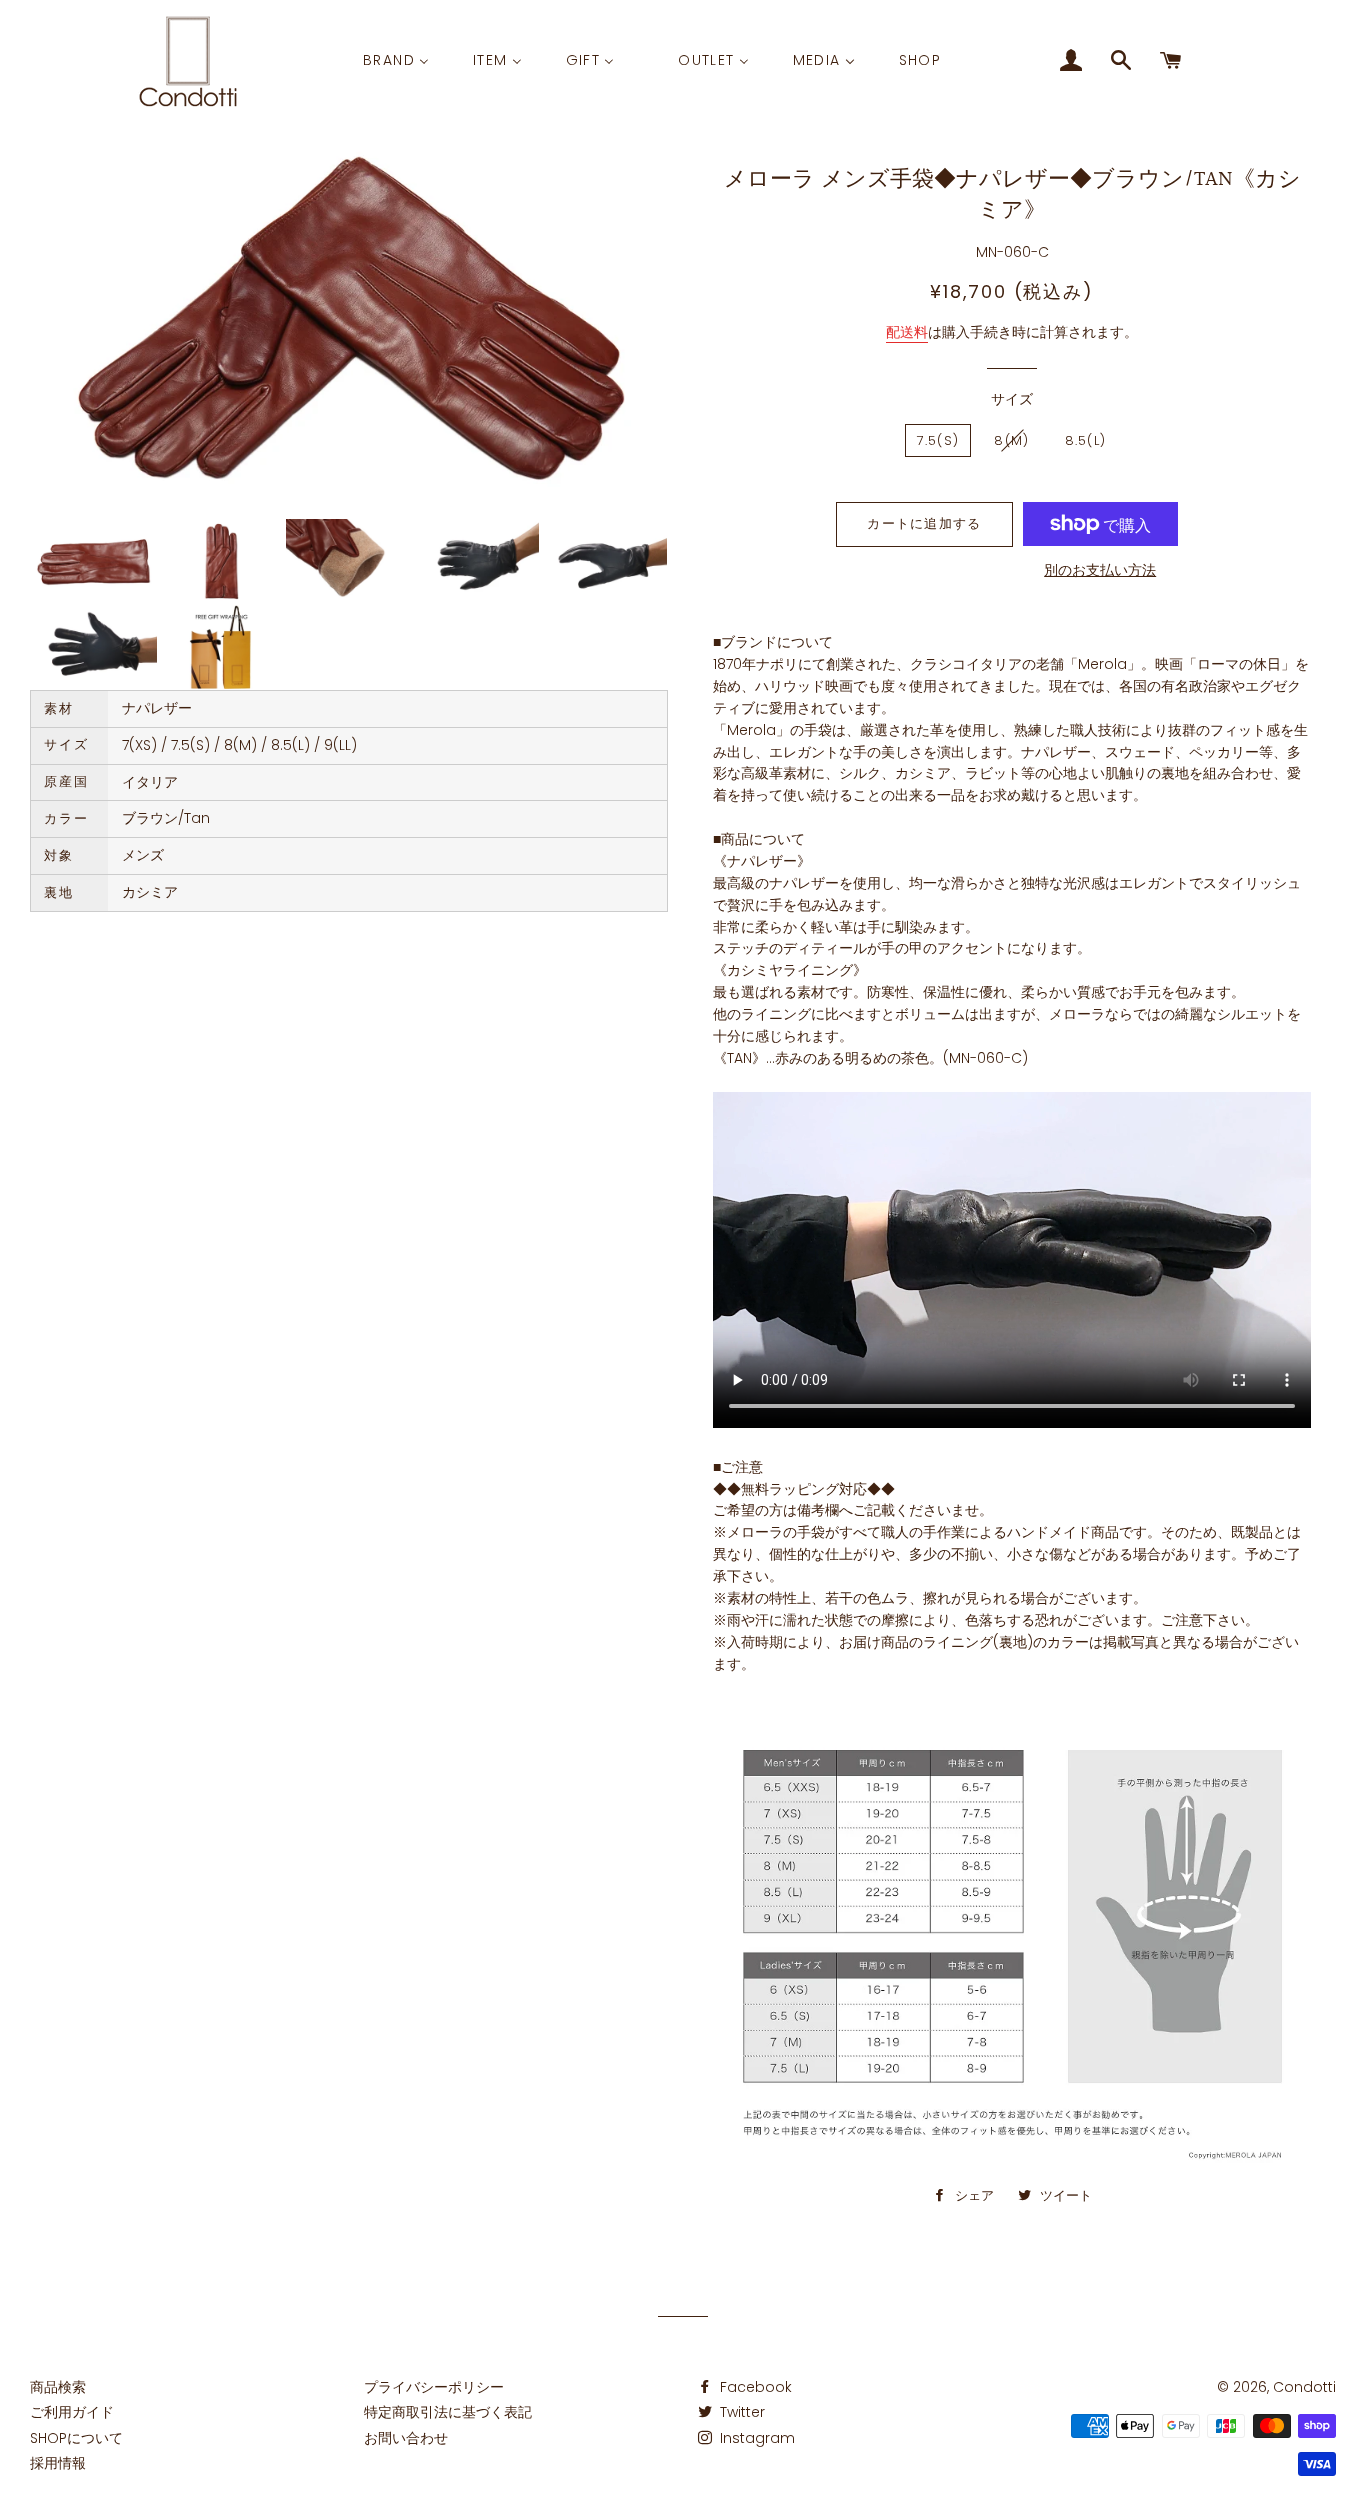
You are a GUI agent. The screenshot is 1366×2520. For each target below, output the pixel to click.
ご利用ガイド (72, 2412)
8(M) (1011, 440)
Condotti (1304, 2387)
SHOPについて (76, 2438)
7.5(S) (938, 440)
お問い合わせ (406, 2438)
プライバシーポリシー (434, 2387)
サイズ (1012, 399)
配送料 (907, 332)
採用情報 (58, 2463)
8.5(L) (1086, 440)
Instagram (755, 2438)
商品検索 (58, 2387)
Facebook (754, 2387)
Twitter (740, 2412)
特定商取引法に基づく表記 (448, 2412)
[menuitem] (396, 61)
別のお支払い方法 (1100, 570)
